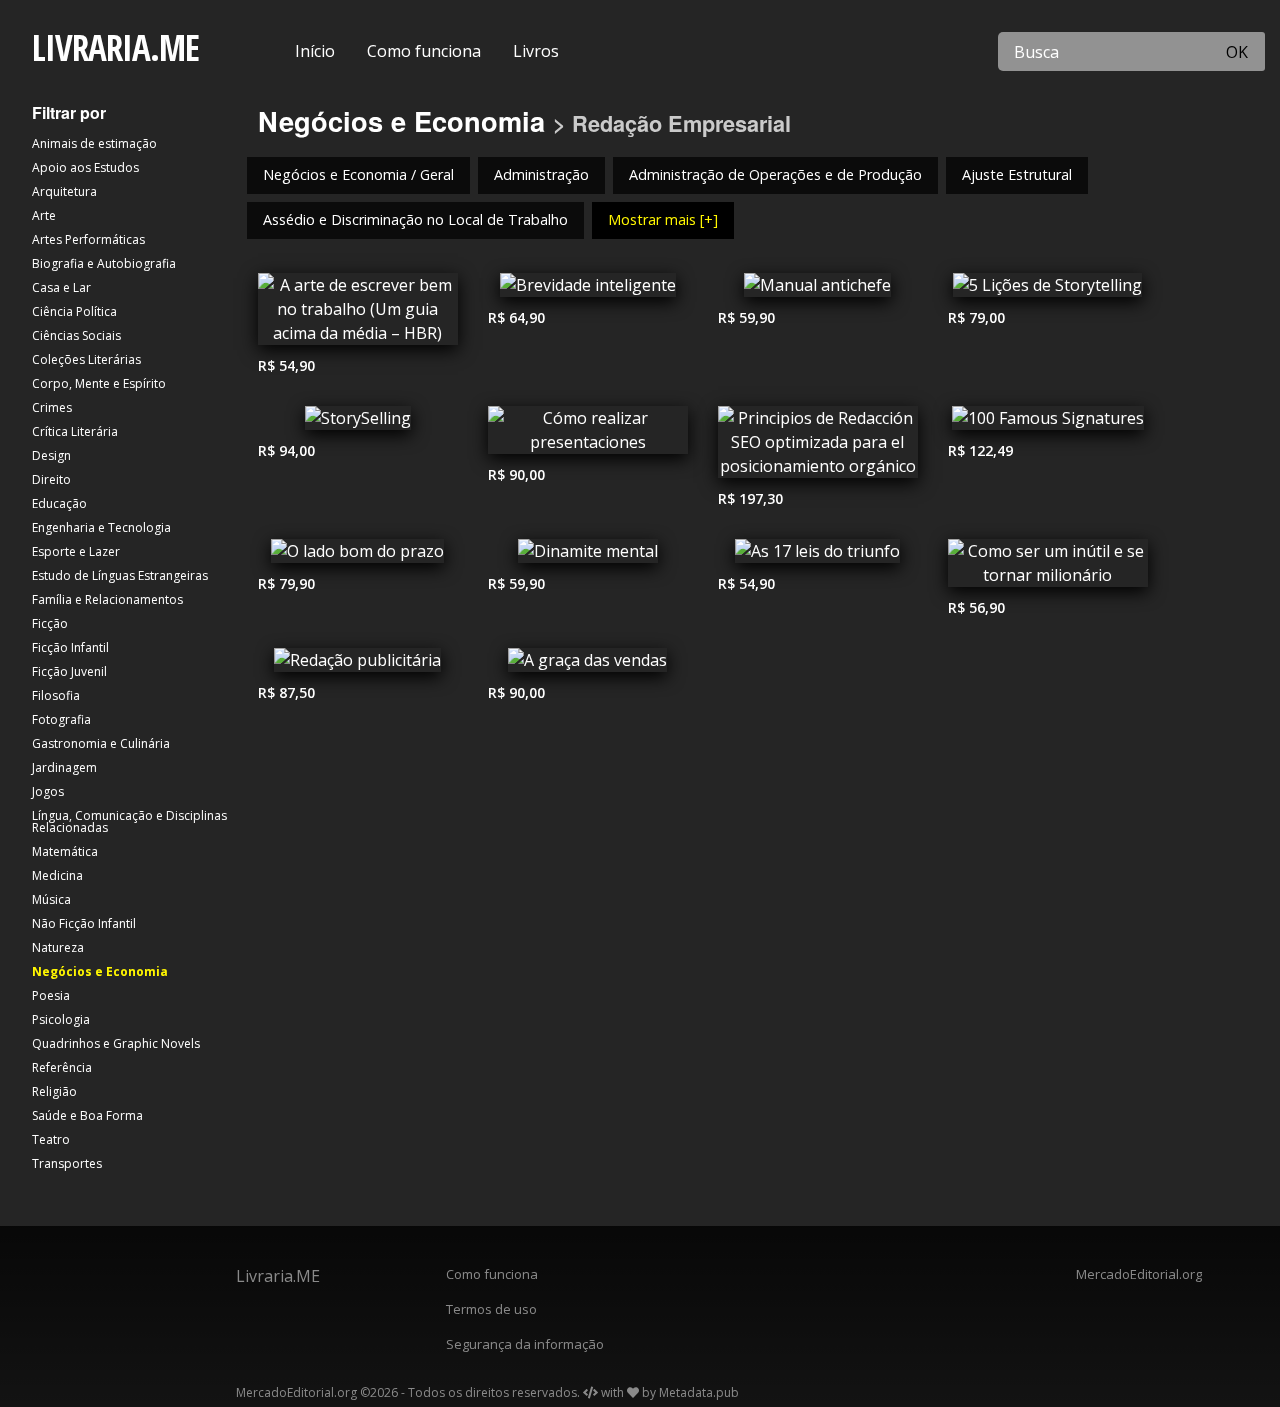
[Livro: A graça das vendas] (588, 665)
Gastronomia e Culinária (101, 743)
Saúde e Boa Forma (87, 1115)
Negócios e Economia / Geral (358, 174)
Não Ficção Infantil (84, 923)
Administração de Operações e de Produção (775, 174)
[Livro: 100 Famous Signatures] (1048, 423)
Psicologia (61, 1019)
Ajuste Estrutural (1017, 174)
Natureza (58, 947)
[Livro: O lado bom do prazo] (358, 556)
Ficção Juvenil (69, 671)
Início (315, 51)
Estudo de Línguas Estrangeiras (120, 575)
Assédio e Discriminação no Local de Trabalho (415, 219)
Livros (536, 51)
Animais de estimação (94, 143)
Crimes (52, 407)
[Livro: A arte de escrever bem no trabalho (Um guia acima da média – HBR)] (358, 314)
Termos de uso (491, 1309)
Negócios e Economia (100, 971)
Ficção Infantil (70, 647)
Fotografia (61, 719)
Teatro (51, 1139)
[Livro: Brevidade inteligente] (588, 290)
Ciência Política (74, 311)
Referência (62, 1067)
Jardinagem (64, 767)
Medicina (57, 875)
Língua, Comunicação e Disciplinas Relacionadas (129, 821)
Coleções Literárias (86, 359)
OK (1237, 52)
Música (51, 899)
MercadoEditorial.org (1139, 1274)
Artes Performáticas (88, 239)
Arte (44, 215)
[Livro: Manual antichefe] (818, 290)
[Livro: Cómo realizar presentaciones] (588, 435)
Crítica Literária (75, 431)
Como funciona (424, 51)
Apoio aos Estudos (85, 167)
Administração (541, 174)
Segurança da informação (525, 1344)
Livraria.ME (278, 1276)
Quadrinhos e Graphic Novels (116, 1043)
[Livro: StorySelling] (358, 423)
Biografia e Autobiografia (104, 263)
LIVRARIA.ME (115, 47)
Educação (59, 503)
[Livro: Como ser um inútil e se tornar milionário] (1048, 568)
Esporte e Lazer (76, 551)
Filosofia (56, 695)
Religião (54, 1091)
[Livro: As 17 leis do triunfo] (818, 556)
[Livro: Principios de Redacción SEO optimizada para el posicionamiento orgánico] (818, 447)
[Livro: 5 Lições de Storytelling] (1048, 290)
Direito (51, 479)
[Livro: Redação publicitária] (358, 665)
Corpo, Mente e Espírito (99, 383)
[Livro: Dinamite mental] (588, 556)
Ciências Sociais (76, 335)
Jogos (48, 791)
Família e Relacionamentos (107, 599)
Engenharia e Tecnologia (101, 527)
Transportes (67, 1163)
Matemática (65, 851)
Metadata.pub (699, 1392)
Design (51, 455)
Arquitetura (64, 191)
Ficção (50, 623)
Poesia (51, 995)
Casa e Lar (61, 287)
